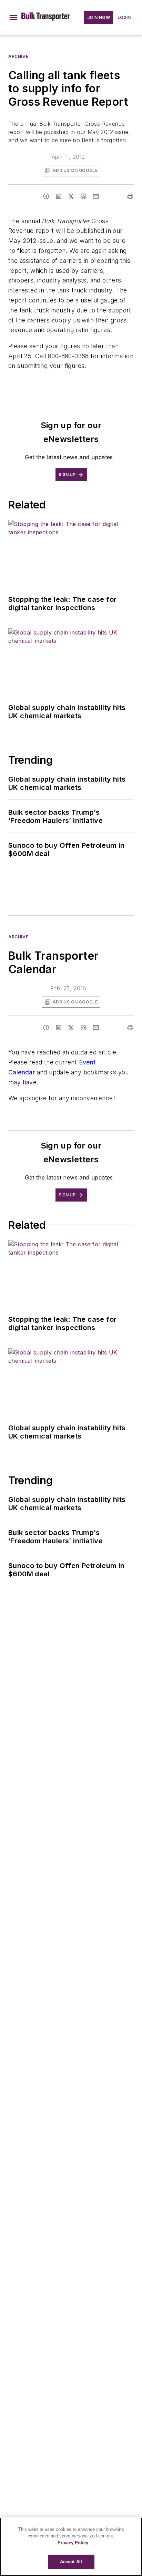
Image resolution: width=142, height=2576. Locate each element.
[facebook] (46, 196)
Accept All (71, 2562)
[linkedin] (59, 196)
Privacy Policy (73, 2543)
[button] (13, 18)
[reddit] (83, 196)
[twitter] (71, 196)
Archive (18, 56)
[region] (71, 2547)
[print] (130, 196)
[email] (96, 196)
